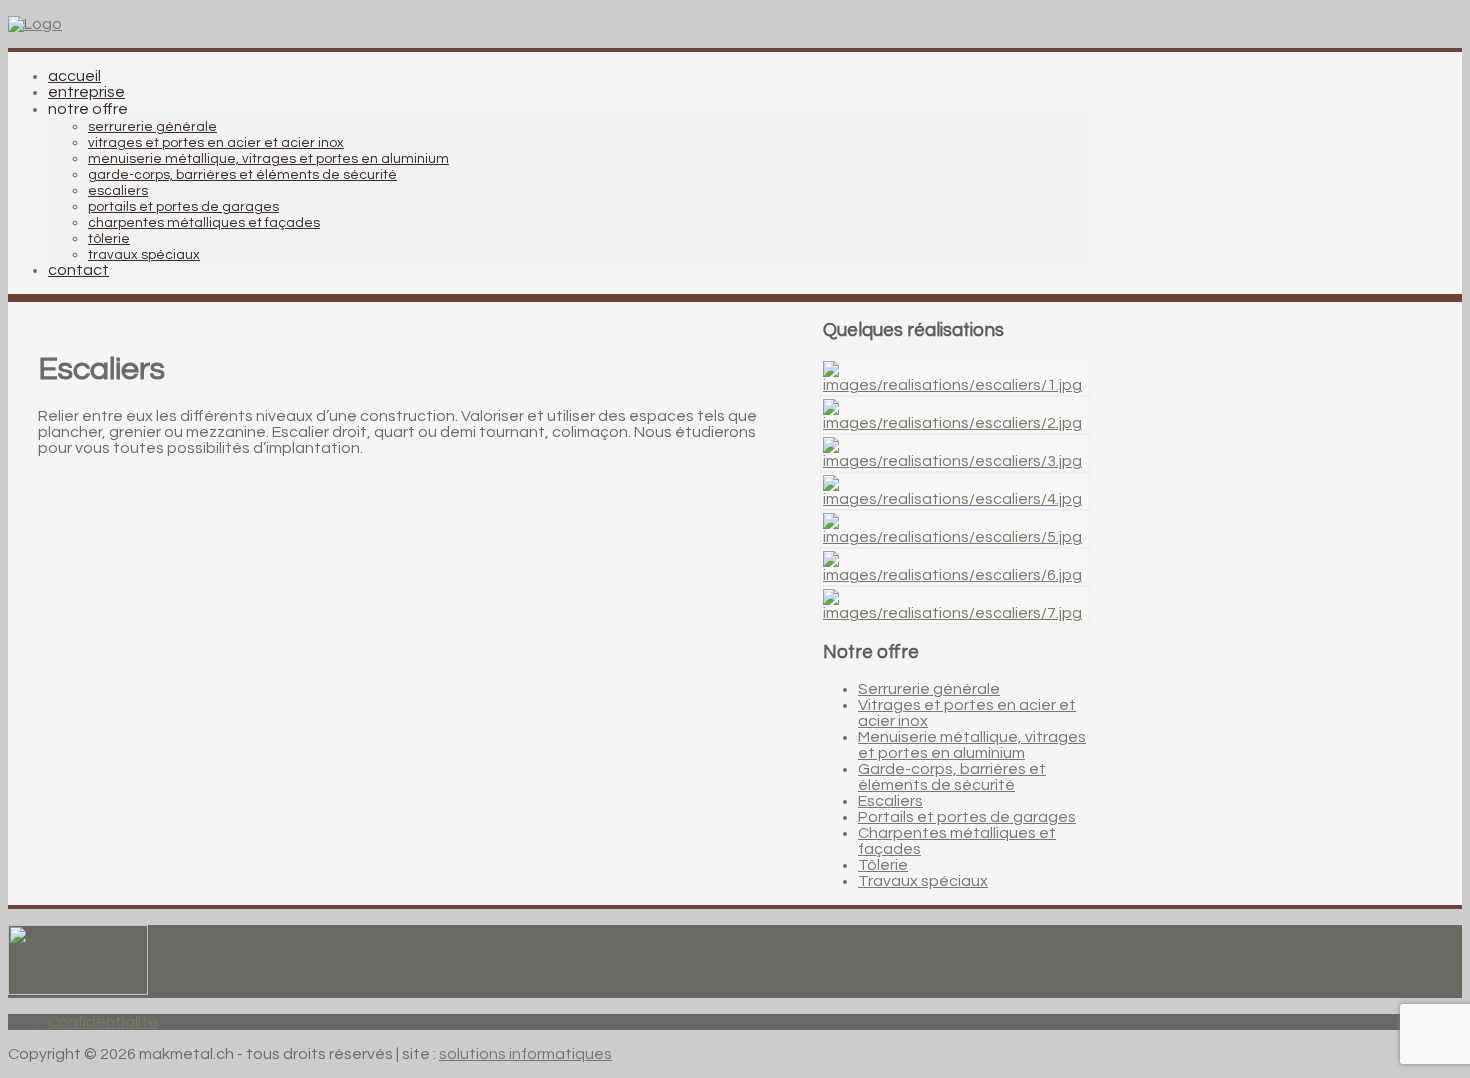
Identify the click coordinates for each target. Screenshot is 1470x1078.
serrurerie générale (152, 127)
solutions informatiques (525, 1054)
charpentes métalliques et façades (204, 223)
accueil (74, 76)
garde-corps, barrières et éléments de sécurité (242, 175)
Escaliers (890, 801)
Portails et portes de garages (967, 817)
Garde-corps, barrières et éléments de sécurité (952, 777)
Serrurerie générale (929, 689)
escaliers (118, 191)
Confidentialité (103, 1022)
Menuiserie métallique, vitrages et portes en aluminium (972, 745)
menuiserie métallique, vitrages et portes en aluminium (268, 159)
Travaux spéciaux (923, 881)
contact (78, 270)
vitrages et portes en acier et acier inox (216, 143)
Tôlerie (883, 865)
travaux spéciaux (144, 255)
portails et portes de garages (183, 207)
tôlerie (109, 239)
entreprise (86, 92)
